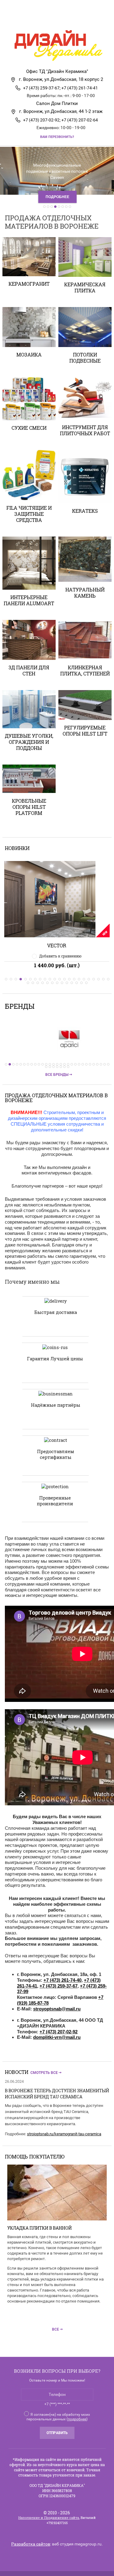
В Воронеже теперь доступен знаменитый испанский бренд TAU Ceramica (57, 2094)
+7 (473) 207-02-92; (42, 120)
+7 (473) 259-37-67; (42, 88)
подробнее (77, 2419)
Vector (57, 945)
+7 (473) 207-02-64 (80, 120)
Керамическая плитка (85, 287)
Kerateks (85, 511)
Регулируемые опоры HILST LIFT (85, 731)
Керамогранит (29, 284)
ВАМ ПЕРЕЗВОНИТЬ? (57, 137)
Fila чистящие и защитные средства (29, 514)
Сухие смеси (29, 428)
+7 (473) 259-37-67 (59, 1986)
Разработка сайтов (31, 2544)
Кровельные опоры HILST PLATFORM (29, 807)
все (55, 2329)
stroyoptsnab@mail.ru (57, 2009)
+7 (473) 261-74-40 (62, 1980)
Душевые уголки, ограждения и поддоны (29, 742)
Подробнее (57, 197)
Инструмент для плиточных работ (85, 430)
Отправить (57, 2433)
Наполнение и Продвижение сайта (49, 2518)
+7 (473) (89, 1986)
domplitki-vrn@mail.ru (57, 2037)
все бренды (57, 1075)
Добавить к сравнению (60, 956)
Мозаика (29, 355)
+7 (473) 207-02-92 (59, 2032)
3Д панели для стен (29, 670)
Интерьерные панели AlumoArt (29, 600)
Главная (43, 20)
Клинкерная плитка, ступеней (85, 670)
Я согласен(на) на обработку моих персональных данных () (58, 2417)
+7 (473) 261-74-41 (80, 88)
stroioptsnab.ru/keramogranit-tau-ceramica (64, 2134)
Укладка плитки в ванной (40, 2228)
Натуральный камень (85, 593)
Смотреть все (44, 2073)
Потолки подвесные (85, 358)
